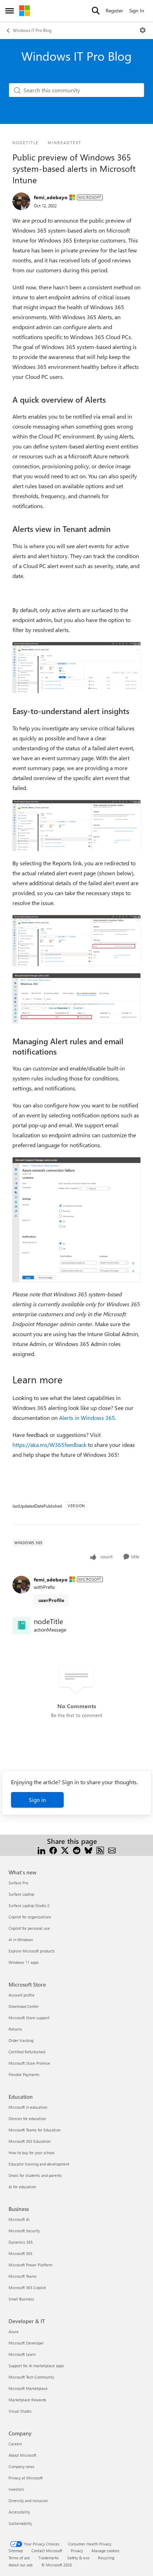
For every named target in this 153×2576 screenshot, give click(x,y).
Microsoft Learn (22, 2354)
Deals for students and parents (35, 2175)
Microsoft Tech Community (31, 2377)
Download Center (24, 2006)
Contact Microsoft (47, 2551)
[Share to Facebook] (53, 1850)
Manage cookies (105, 2551)
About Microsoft (22, 2455)
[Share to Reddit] (77, 1850)
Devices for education (27, 2118)
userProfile (51, 1600)
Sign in (37, 1800)
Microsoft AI (19, 2219)
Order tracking (21, 2040)
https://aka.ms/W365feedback (49, 1445)
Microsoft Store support (29, 2018)
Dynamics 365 (21, 2242)
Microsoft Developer (26, 2343)
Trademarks (49, 2558)
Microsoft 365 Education (30, 2141)
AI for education (22, 2187)
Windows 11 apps (24, 1962)
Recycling (106, 2558)
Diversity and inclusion (28, 2501)
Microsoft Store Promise (29, 2063)
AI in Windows (21, 1940)
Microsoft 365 (20, 2253)
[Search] (96, 11)
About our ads (21, 2565)
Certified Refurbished (27, 2052)
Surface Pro (18, 1883)
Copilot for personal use (29, 1928)
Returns (15, 2029)
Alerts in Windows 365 (87, 1418)
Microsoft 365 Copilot (27, 2288)
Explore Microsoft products (32, 1951)
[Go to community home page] (25, 11)
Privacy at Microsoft (26, 2478)
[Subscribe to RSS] (100, 1850)
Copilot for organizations (30, 1917)
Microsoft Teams (23, 2276)
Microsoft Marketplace (28, 2388)
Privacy (77, 2551)
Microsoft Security (24, 2231)
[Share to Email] (112, 1850)
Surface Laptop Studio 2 (29, 1905)
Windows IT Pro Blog (32, 30)
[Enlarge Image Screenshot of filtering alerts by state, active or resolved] (76, 668)
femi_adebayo (51, 197)
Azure (14, 2332)
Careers (15, 2444)
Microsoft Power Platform (30, 2265)
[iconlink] (21, 1625)
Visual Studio (20, 2411)
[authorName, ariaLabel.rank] (21, 201)
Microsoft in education (28, 2107)
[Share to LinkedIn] (41, 1850)
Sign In (137, 10)
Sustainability (20, 2523)
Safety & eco (78, 2558)
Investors (16, 2489)
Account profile (22, 1995)
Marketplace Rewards (27, 2400)
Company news (22, 2466)
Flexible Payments (24, 2074)
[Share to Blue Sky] (88, 1850)
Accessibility (19, 2512)
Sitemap (16, 2551)
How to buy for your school (31, 2153)
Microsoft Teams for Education (35, 2130)
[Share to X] (65, 1850)
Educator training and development (39, 2164)
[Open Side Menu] (10, 11)
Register (114, 10)
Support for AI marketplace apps (36, 2366)
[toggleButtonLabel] (143, 30)
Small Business (21, 2299)
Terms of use (19, 2558)
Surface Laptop (21, 1894)
